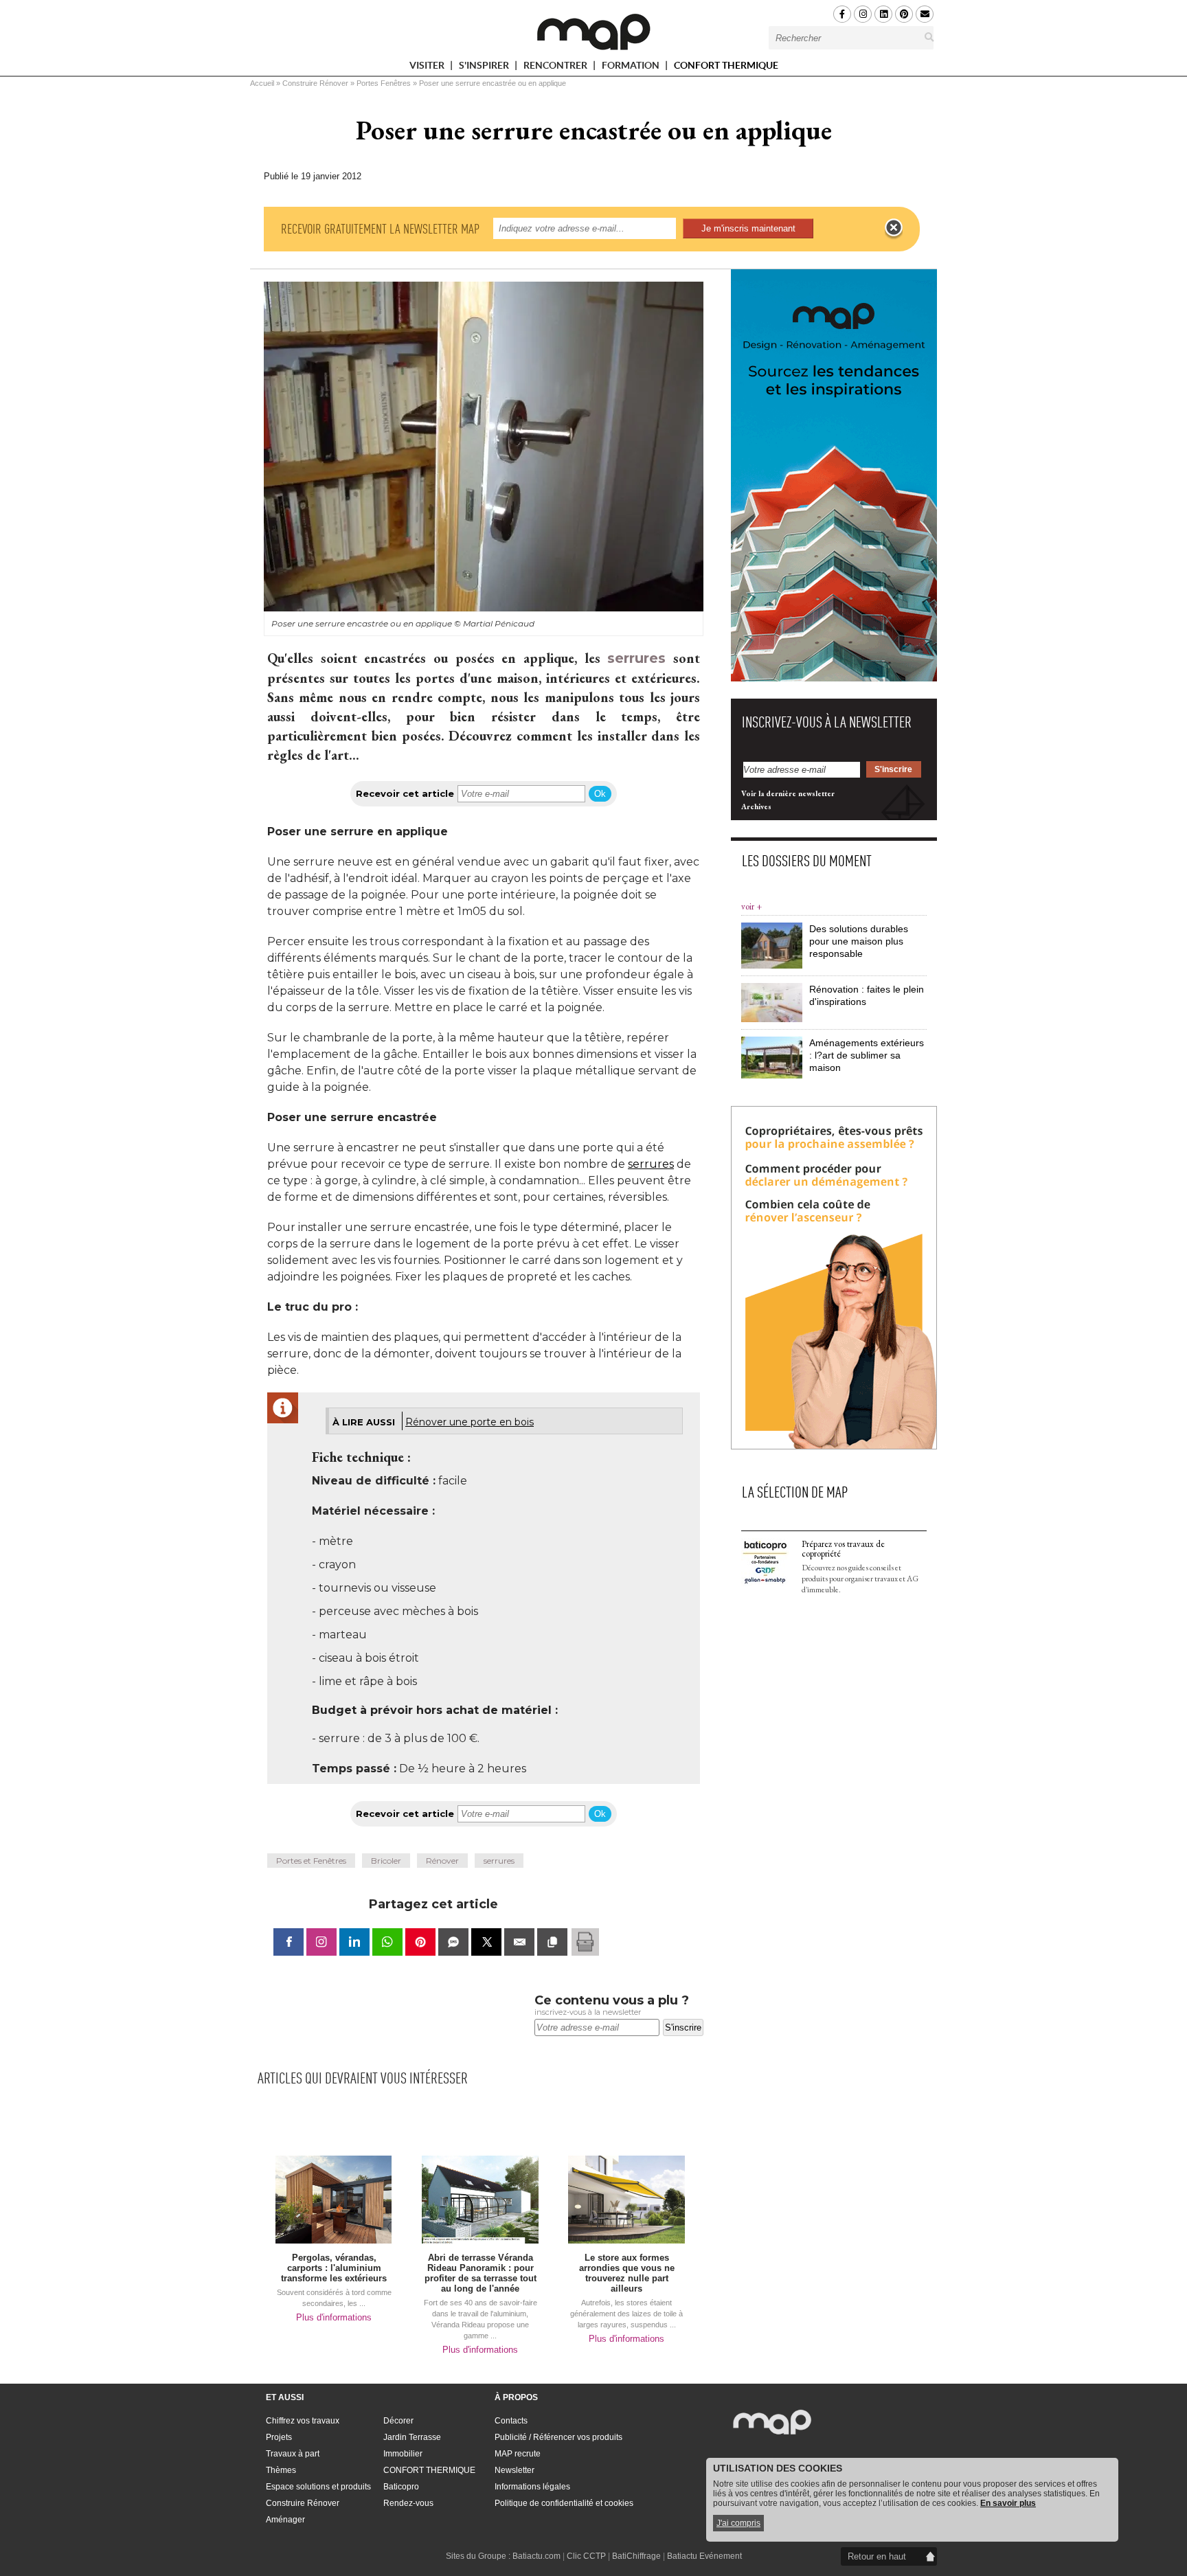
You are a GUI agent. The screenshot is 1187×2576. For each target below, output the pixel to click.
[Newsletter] (925, 14)
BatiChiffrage (636, 2556)
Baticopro (401, 2487)
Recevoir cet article (405, 793)
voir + (751, 906)
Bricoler (386, 1861)
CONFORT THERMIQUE (726, 65)
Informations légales (532, 2487)
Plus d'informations (334, 2317)
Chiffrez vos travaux (303, 2421)
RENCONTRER (556, 68)
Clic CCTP (586, 2556)
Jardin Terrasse (412, 2437)
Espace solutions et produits (318, 2487)
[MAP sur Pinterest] (904, 14)
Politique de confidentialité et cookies (564, 2503)
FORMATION (632, 68)
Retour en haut (877, 2556)
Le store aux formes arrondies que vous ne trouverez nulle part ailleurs (627, 2273)
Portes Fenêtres (384, 83)
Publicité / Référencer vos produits (558, 2437)
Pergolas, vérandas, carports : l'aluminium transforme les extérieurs (334, 2268)
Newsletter (515, 2470)
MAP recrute (518, 2454)
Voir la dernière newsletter (788, 793)
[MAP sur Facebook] (842, 14)
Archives (756, 806)
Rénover (442, 1861)
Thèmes (281, 2470)
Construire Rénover (315, 83)
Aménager (285, 2520)
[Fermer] (894, 228)
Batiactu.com (536, 2556)
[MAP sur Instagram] (863, 14)
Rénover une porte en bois (470, 1422)
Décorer (398, 2421)
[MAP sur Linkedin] (883, 14)
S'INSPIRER (485, 68)
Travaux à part (293, 2454)
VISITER (428, 68)
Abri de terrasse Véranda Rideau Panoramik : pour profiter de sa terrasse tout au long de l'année (481, 2273)
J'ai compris (738, 2523)
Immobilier (403, 2454)
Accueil (262, 83)
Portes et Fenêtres (311, 1861)
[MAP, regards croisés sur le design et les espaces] (593, 32)
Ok (600, 794)
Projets (279, 2437)
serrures (636, 658)
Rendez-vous (408, 2503)
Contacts (511, 2421)
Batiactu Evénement (704, 2556)
